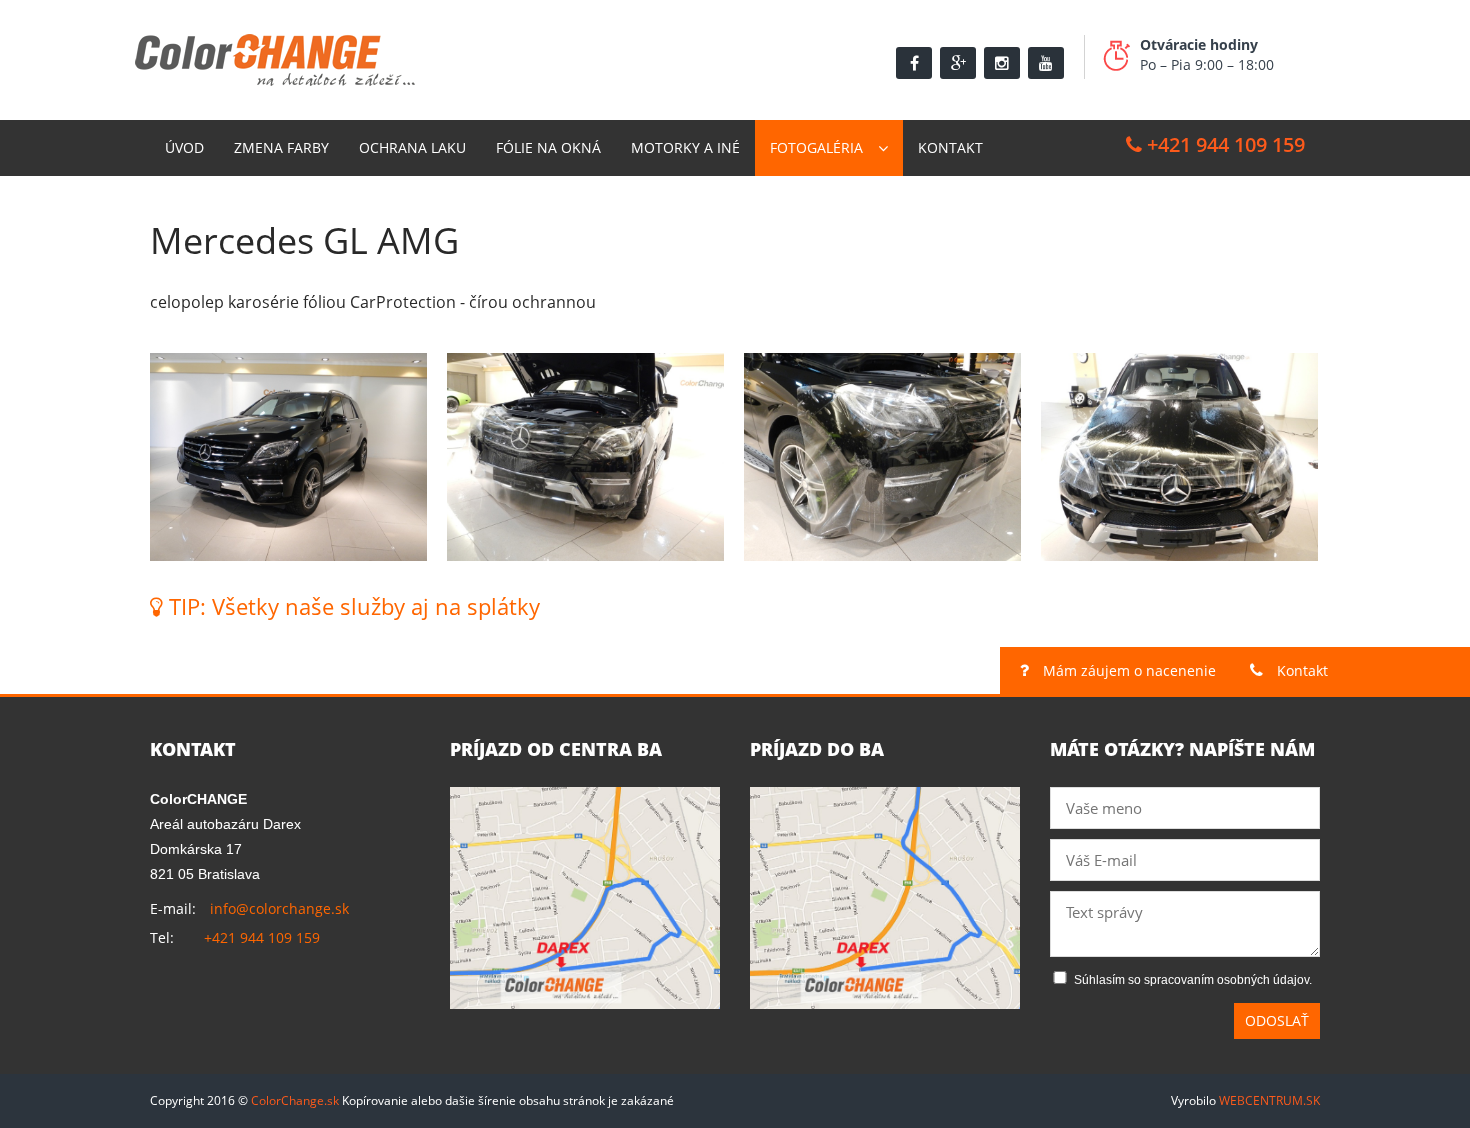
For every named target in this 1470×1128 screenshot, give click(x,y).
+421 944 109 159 (1223, 144)
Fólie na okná (548, 147)
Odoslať (1277, 1020)
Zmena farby (281, 147)
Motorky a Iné (685, 147)
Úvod (184, 147)
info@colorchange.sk (279, 908)
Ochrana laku (412, 147)
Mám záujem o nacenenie (1127, 670)
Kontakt (950, 147)
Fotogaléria (816, 147)
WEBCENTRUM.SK (1269, 1100)
